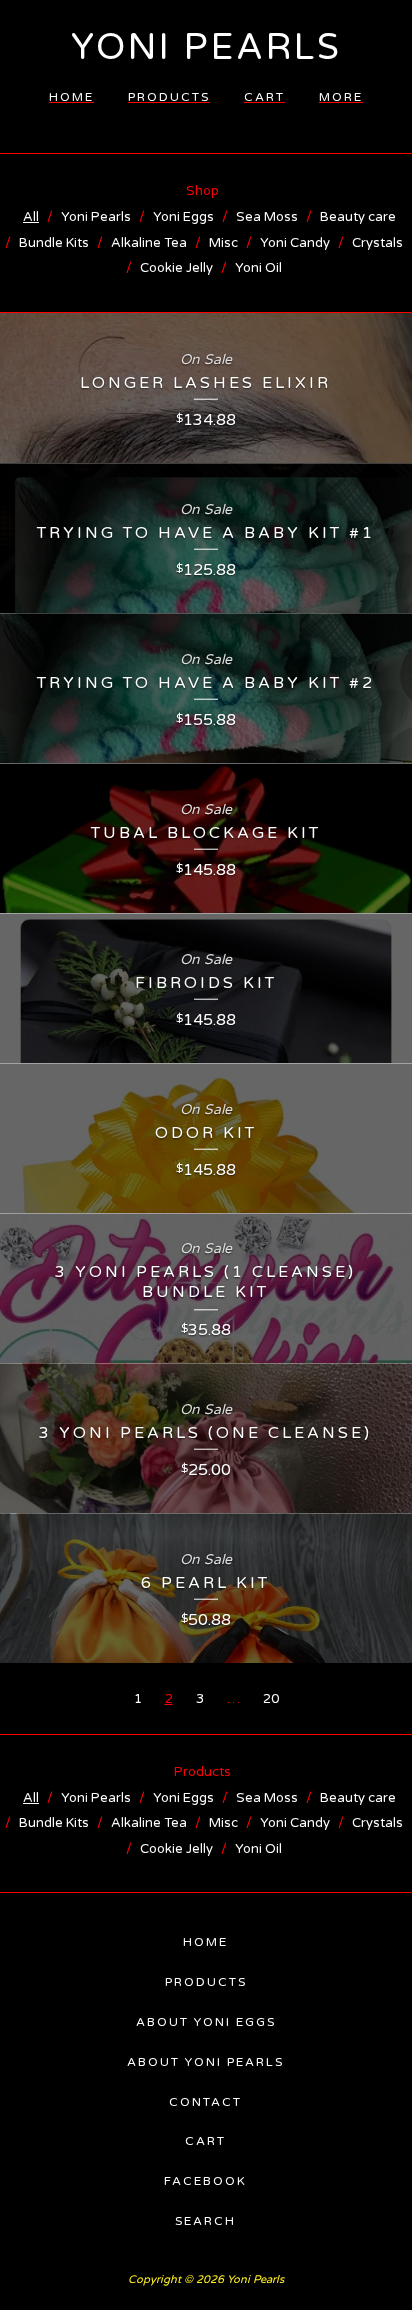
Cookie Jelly (176, 268)
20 (271, 1699)
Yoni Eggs (183, 217)
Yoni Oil (258, 268)
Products (169, 97)
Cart (264, 97)
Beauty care (358, 217)
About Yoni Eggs (206, 2022)
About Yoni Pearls (205, 2062)
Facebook (205, 2181)
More (341, 97)
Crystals (377, 243)
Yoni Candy (295, 243)
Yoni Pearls (206, 47)
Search (205, 2221)
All (31, 217)
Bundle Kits (54, 243)
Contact (205, 2102)
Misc (223, 243)
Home (71, 97)
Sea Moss (267, 217)
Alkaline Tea (149, 243)
